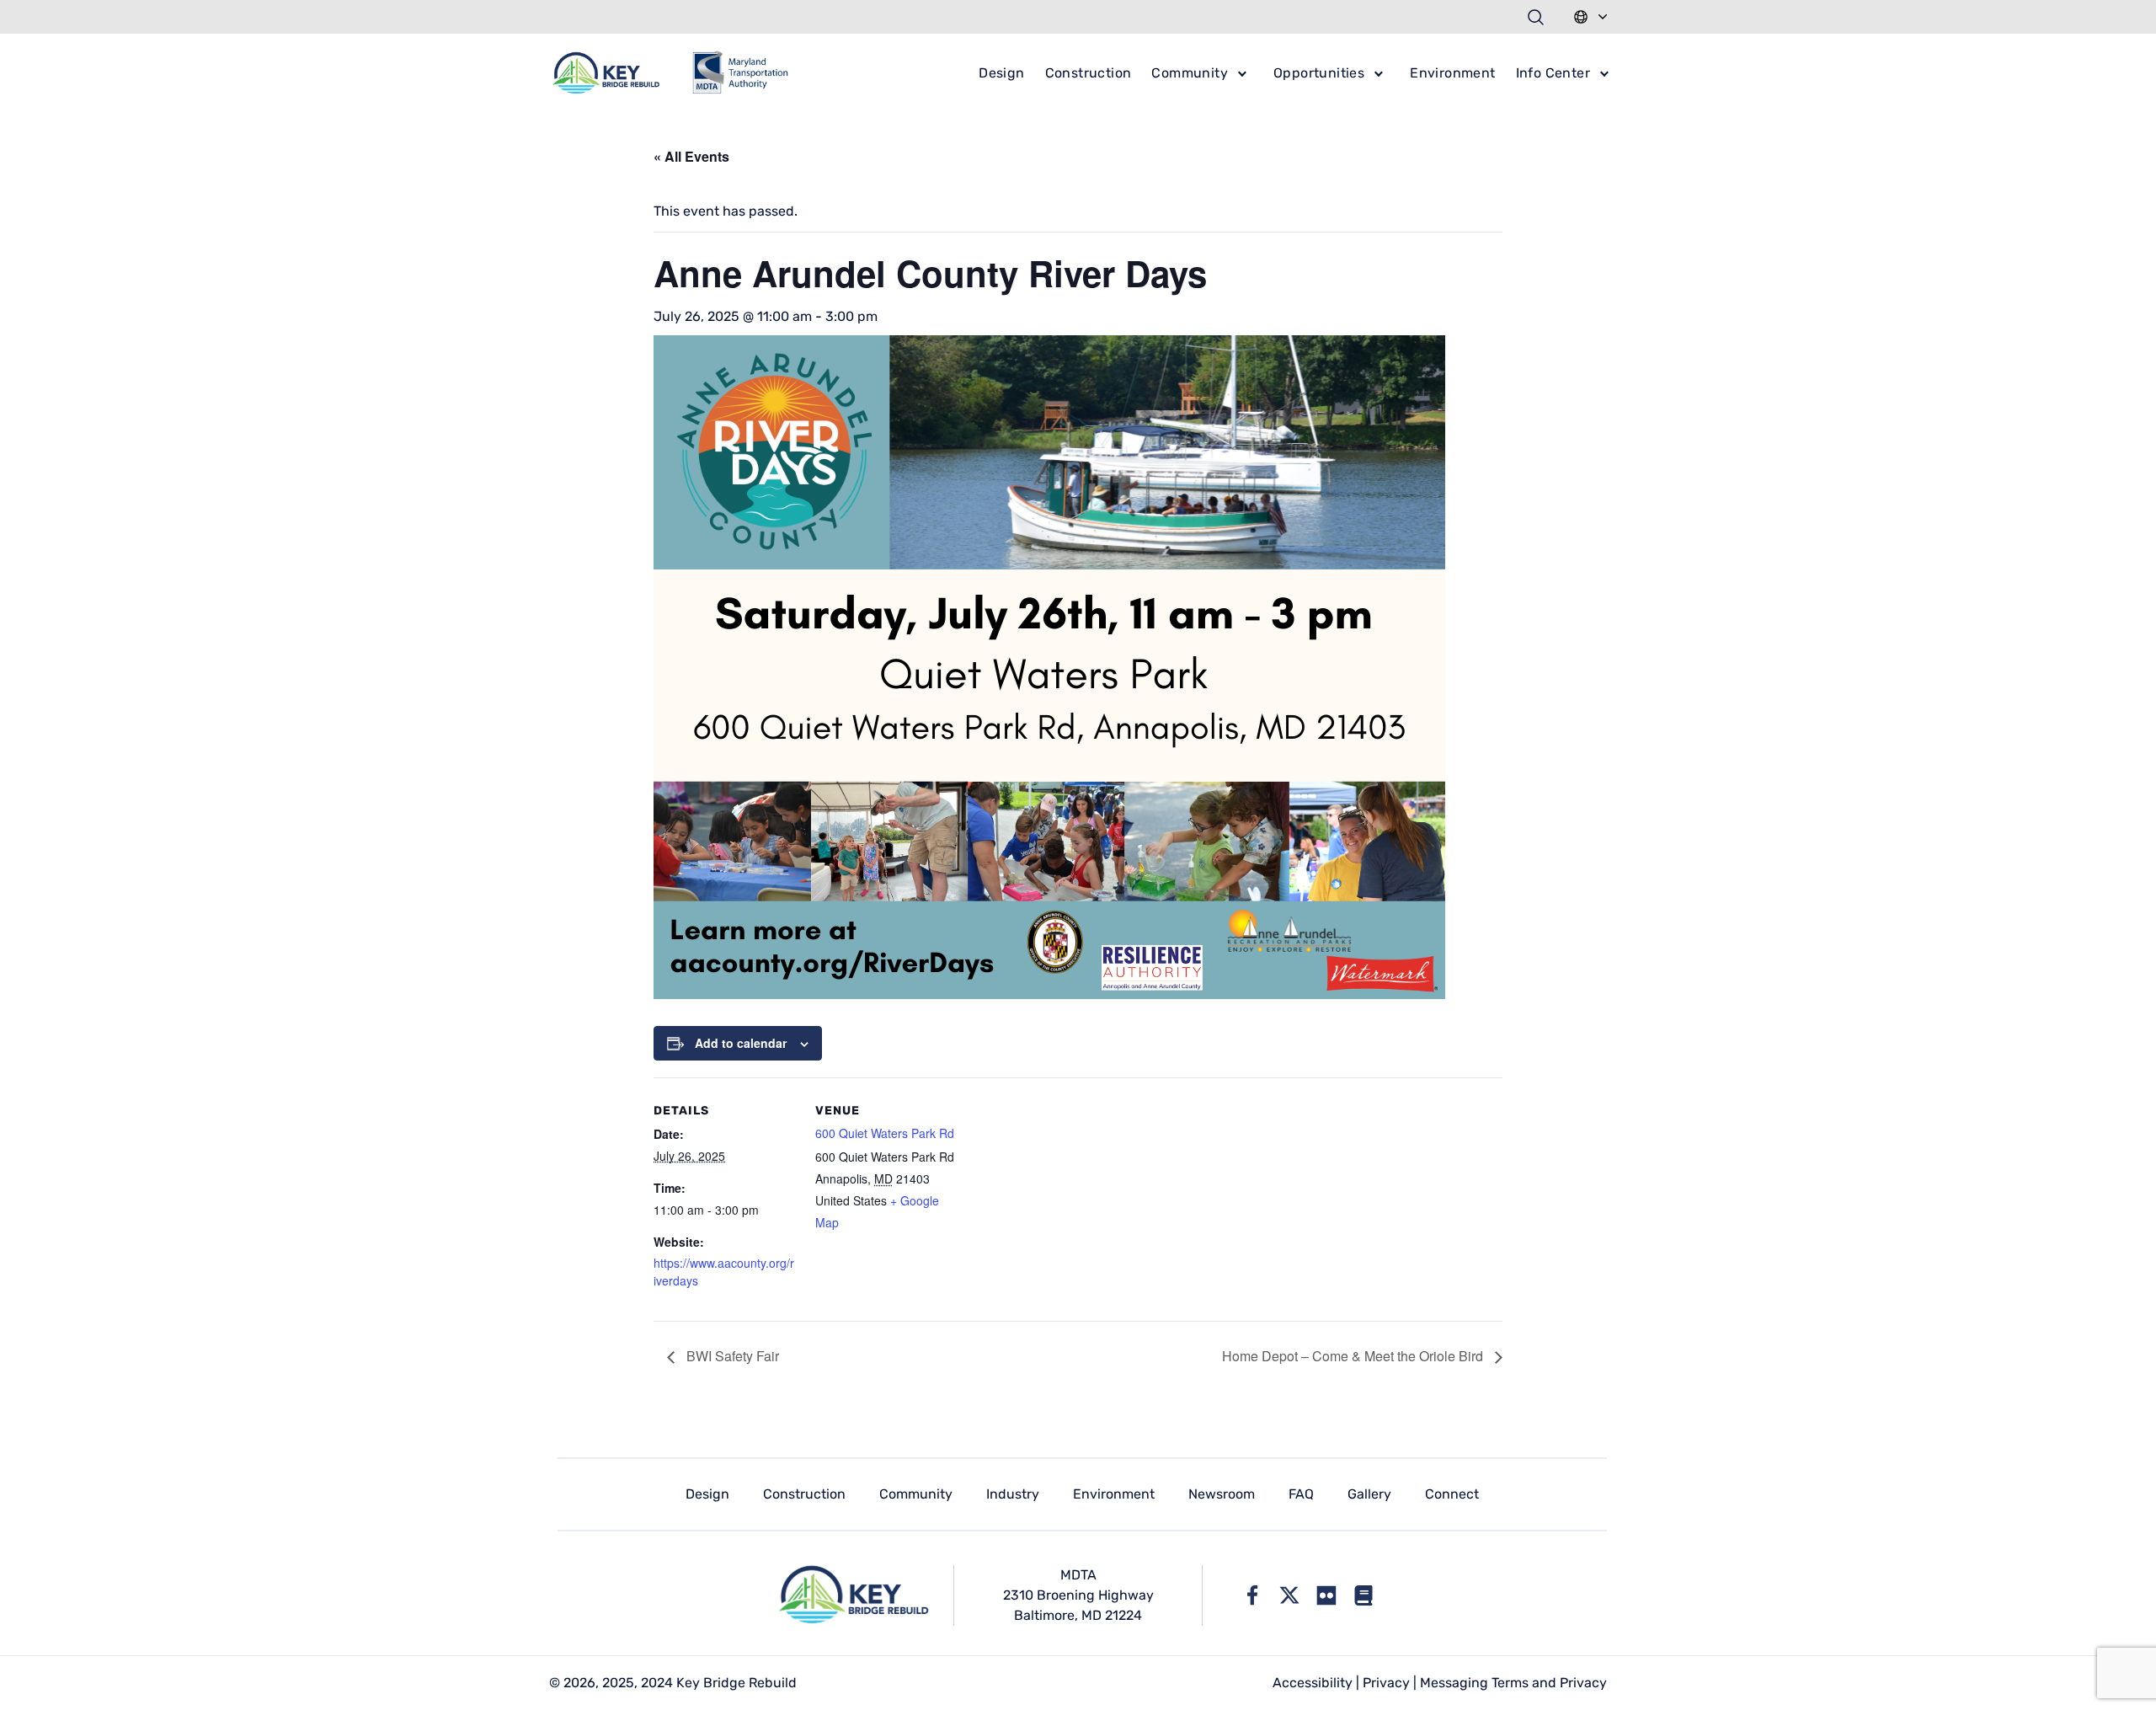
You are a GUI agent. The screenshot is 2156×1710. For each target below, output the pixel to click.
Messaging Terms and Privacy (1513, 1683)
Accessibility (1313, 1683)
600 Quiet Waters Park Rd (885, 1133)
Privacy (1386, 1683)
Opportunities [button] (1319, 73)
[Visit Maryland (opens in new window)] (1364, 1595)
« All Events (691, 156)
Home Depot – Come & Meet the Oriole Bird (1354, 1356)
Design (1001, 73)
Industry (1013, 1494)
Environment (1452, 73)
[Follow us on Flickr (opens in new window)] (1326, 1595)
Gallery (1369, 1494)
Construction (1089, 73)
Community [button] (1190, 73)
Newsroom (1222, 1494)
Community (916, 1494)
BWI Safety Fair (731, 1356)
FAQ (1301, 1494)
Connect (1452, 1494)
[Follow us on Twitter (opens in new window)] (1289, 1595)
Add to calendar (741, 1043)
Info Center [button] (1553, 73)
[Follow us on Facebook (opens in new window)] (1252, 1595)
